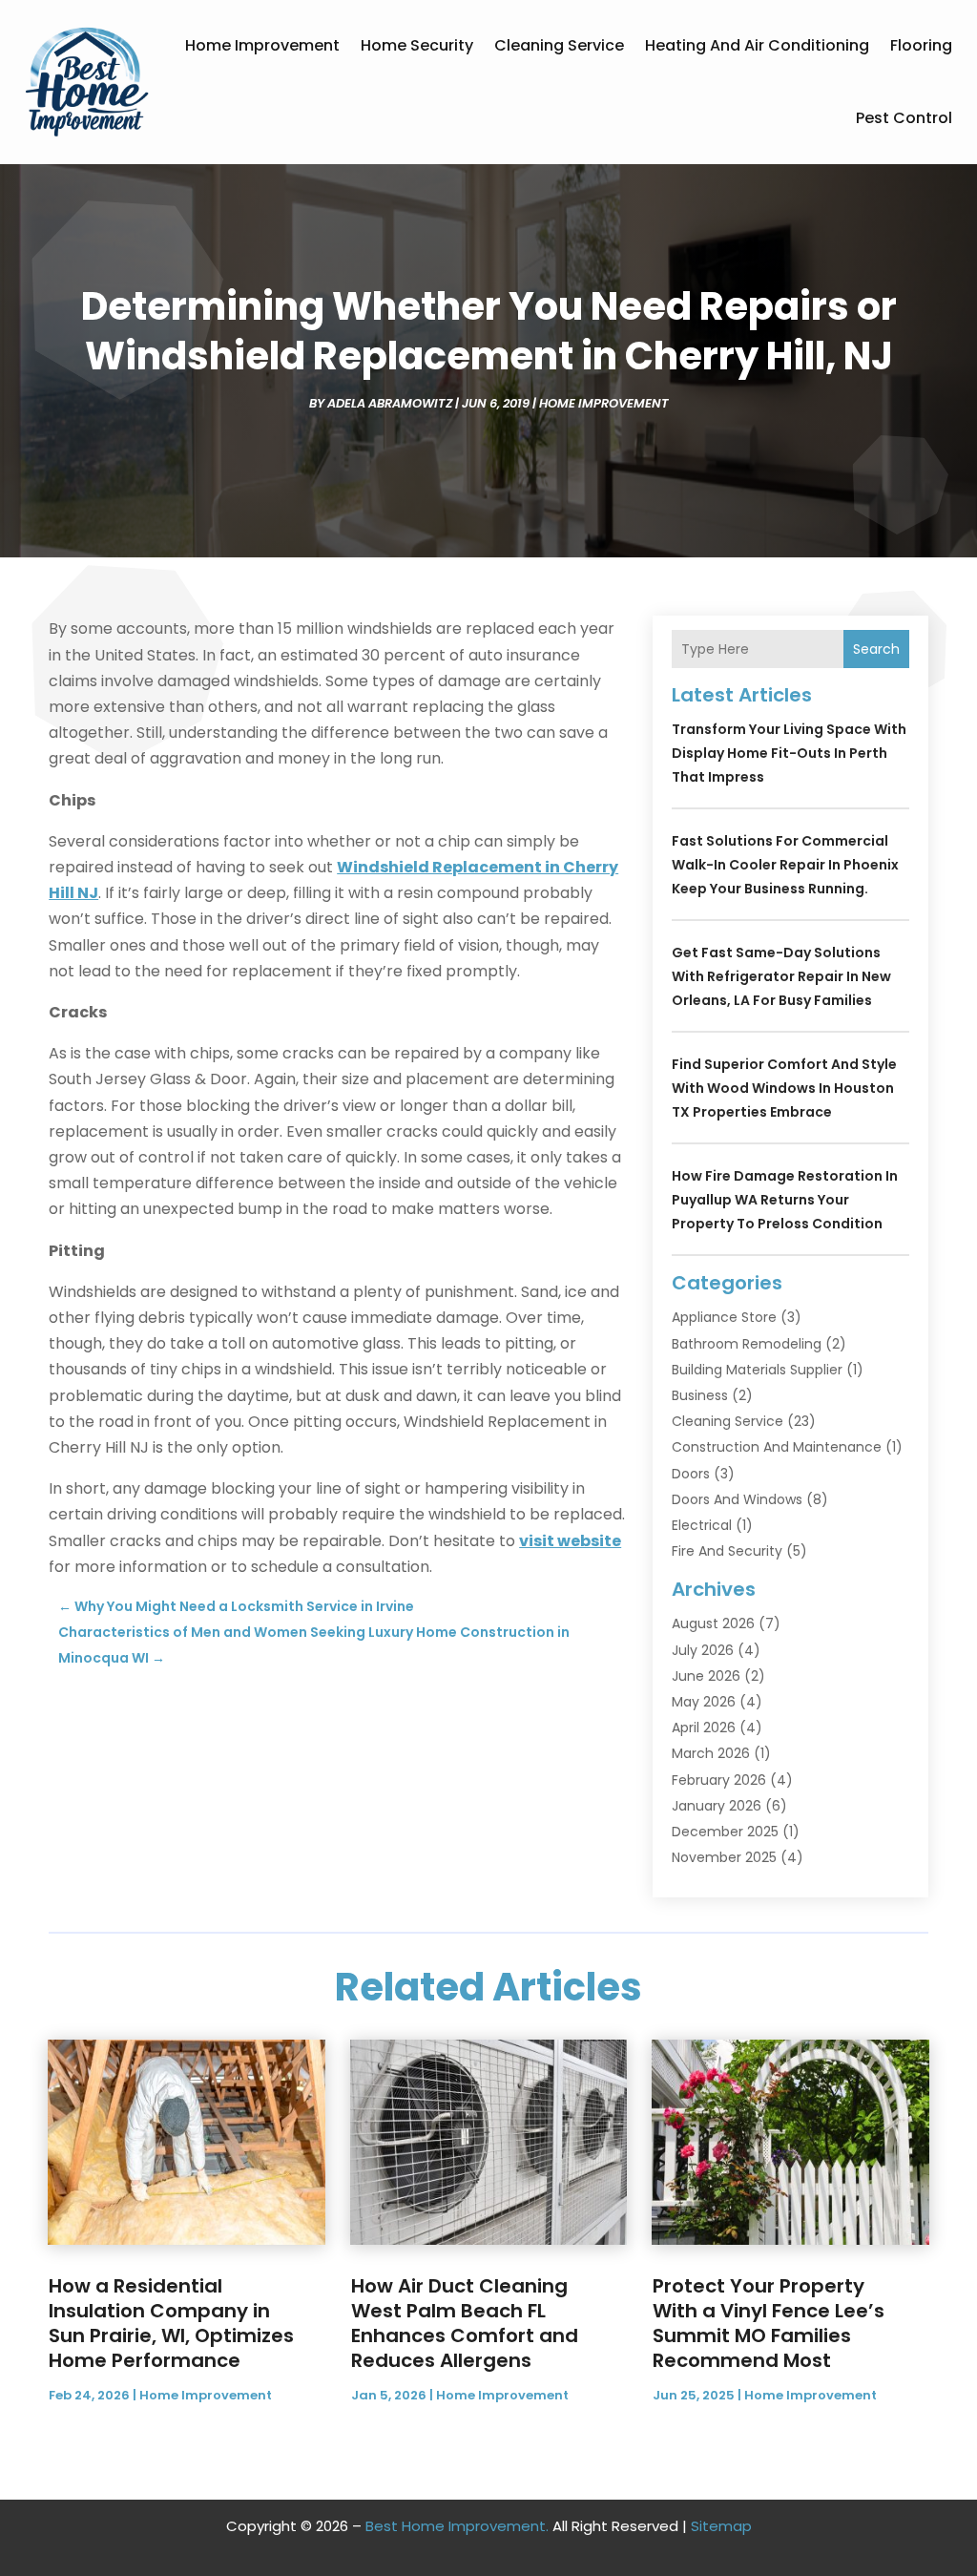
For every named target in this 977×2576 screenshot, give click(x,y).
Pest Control (904, 118)
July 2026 (703, 1650)
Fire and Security (727, 1551)
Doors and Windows (737, 1499)
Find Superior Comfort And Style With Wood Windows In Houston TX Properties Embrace (784, 1088)
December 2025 (725, 1832)
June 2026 (706, 1676)
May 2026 (704, 1702)
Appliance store (724, 1317)
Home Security (417, 45)
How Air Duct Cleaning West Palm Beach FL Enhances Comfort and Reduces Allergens (465, 2323)
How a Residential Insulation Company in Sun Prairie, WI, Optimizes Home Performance (171, 2323)
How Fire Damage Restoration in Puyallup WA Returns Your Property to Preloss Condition (785, 1200)
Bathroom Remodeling (747, 1344)
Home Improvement (262, 45)
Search (876, 649)
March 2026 (711, 1753)
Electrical (702, 1525)
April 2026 (704, 1728)
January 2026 (717, 1806)
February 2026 (719, 1780)
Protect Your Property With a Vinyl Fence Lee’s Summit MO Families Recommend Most (769, 2323)
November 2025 (724, 1857)
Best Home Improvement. (457, 2526)
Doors (691, 1474)
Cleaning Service (559, 45)
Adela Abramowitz (390, 403)
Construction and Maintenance (777, 1447)
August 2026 (713, 1623)
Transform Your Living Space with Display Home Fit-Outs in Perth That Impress (789, 753)
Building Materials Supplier (757, 1370)
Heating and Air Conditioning (757, 45)
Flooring (921, 45)
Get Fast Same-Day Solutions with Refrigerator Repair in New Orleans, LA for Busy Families (781, 976)
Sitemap (721, 2526)
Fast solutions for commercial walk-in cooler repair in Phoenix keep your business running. (785, 865)
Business (700, 1395)
